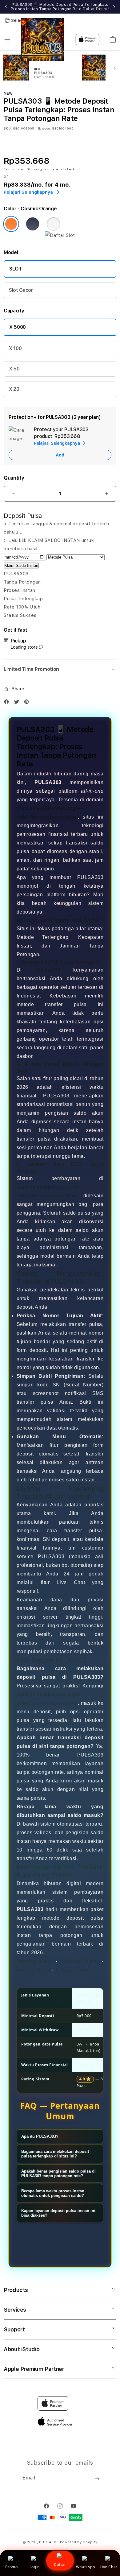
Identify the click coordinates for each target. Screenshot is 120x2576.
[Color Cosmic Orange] (11, 224)
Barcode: (44, 128)
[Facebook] (8, 703)
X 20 (14, 389)
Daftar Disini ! (96, 9)
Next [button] (114, 7)
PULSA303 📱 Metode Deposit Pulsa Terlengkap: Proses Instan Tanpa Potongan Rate (60, 7)
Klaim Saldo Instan (21, 566)
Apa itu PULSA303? (40, 2136)
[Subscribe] (97, 2479)
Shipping (34, 169)
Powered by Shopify (79, 2542)
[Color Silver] (54, 224)
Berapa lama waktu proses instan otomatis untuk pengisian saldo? (53, 2193)
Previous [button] (6, 7)
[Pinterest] (28, 703)
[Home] (42, 40)
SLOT (16, 269)
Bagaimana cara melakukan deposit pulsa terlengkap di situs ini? (55, 2154)
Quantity (14, 478)
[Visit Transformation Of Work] (60, 235)
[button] (7, 39)
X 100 (15, 348)
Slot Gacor (21, 290)
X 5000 (18, 327)
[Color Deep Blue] (33, 224)
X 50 (14, 369)
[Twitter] (18, 703)
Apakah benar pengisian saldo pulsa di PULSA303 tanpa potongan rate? (58, 2173)
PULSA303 (47, 970)
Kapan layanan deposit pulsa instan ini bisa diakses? (58, 2213)
